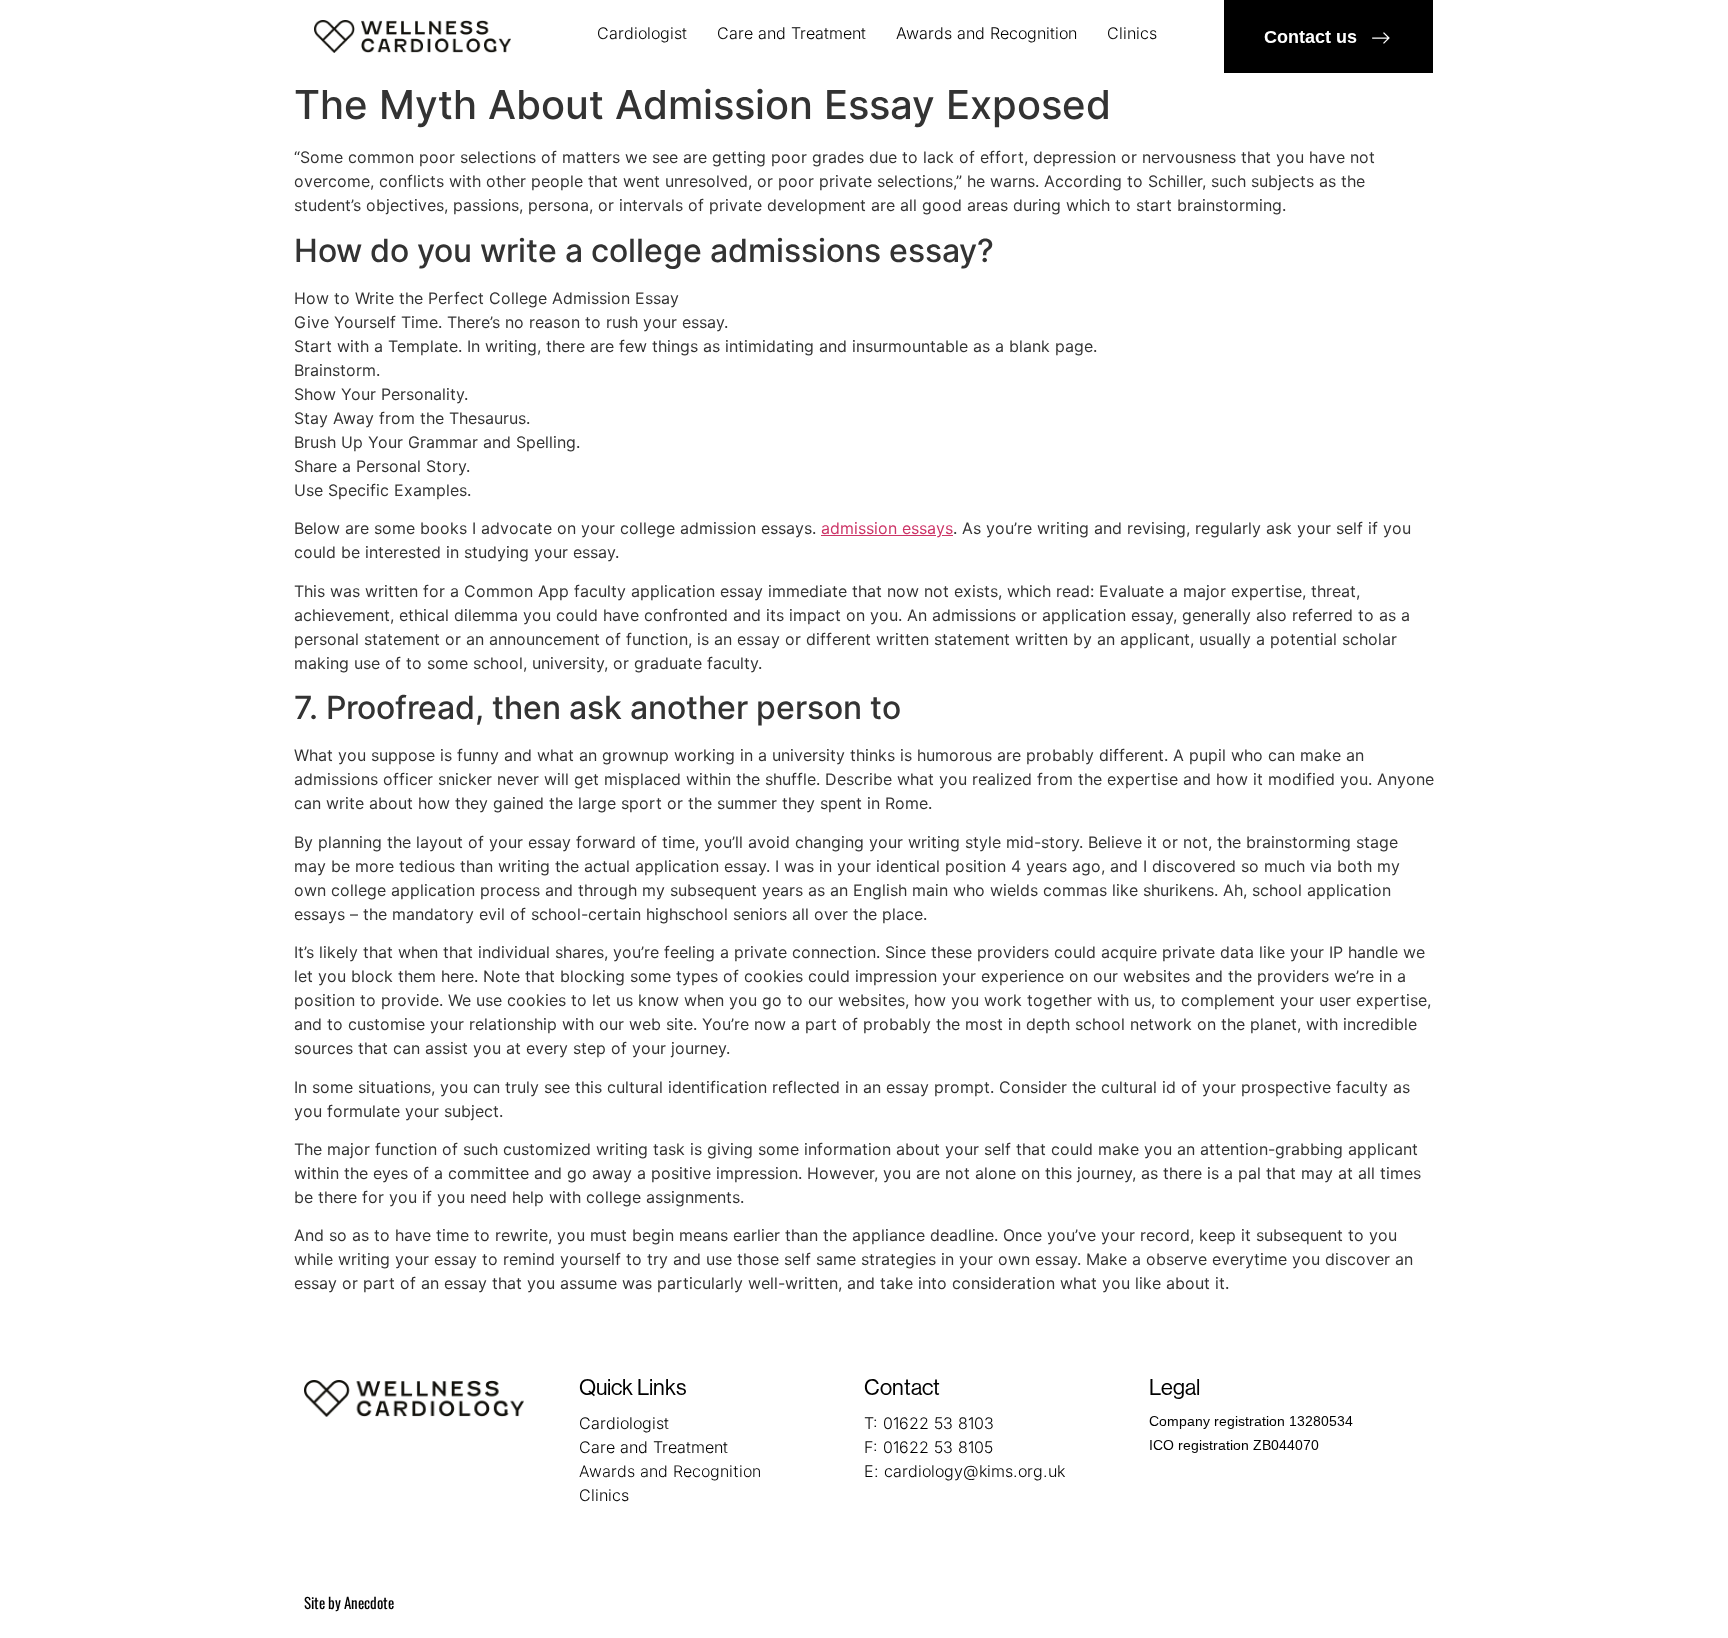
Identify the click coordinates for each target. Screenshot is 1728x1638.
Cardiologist (642, 33)
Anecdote (369, 1602)
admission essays (887, 528)
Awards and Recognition (986, 33)
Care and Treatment (791, 33)
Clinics (1132, 33)
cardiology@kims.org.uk (974, 1471)
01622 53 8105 (938, 1447)
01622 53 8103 (938, 1423)
